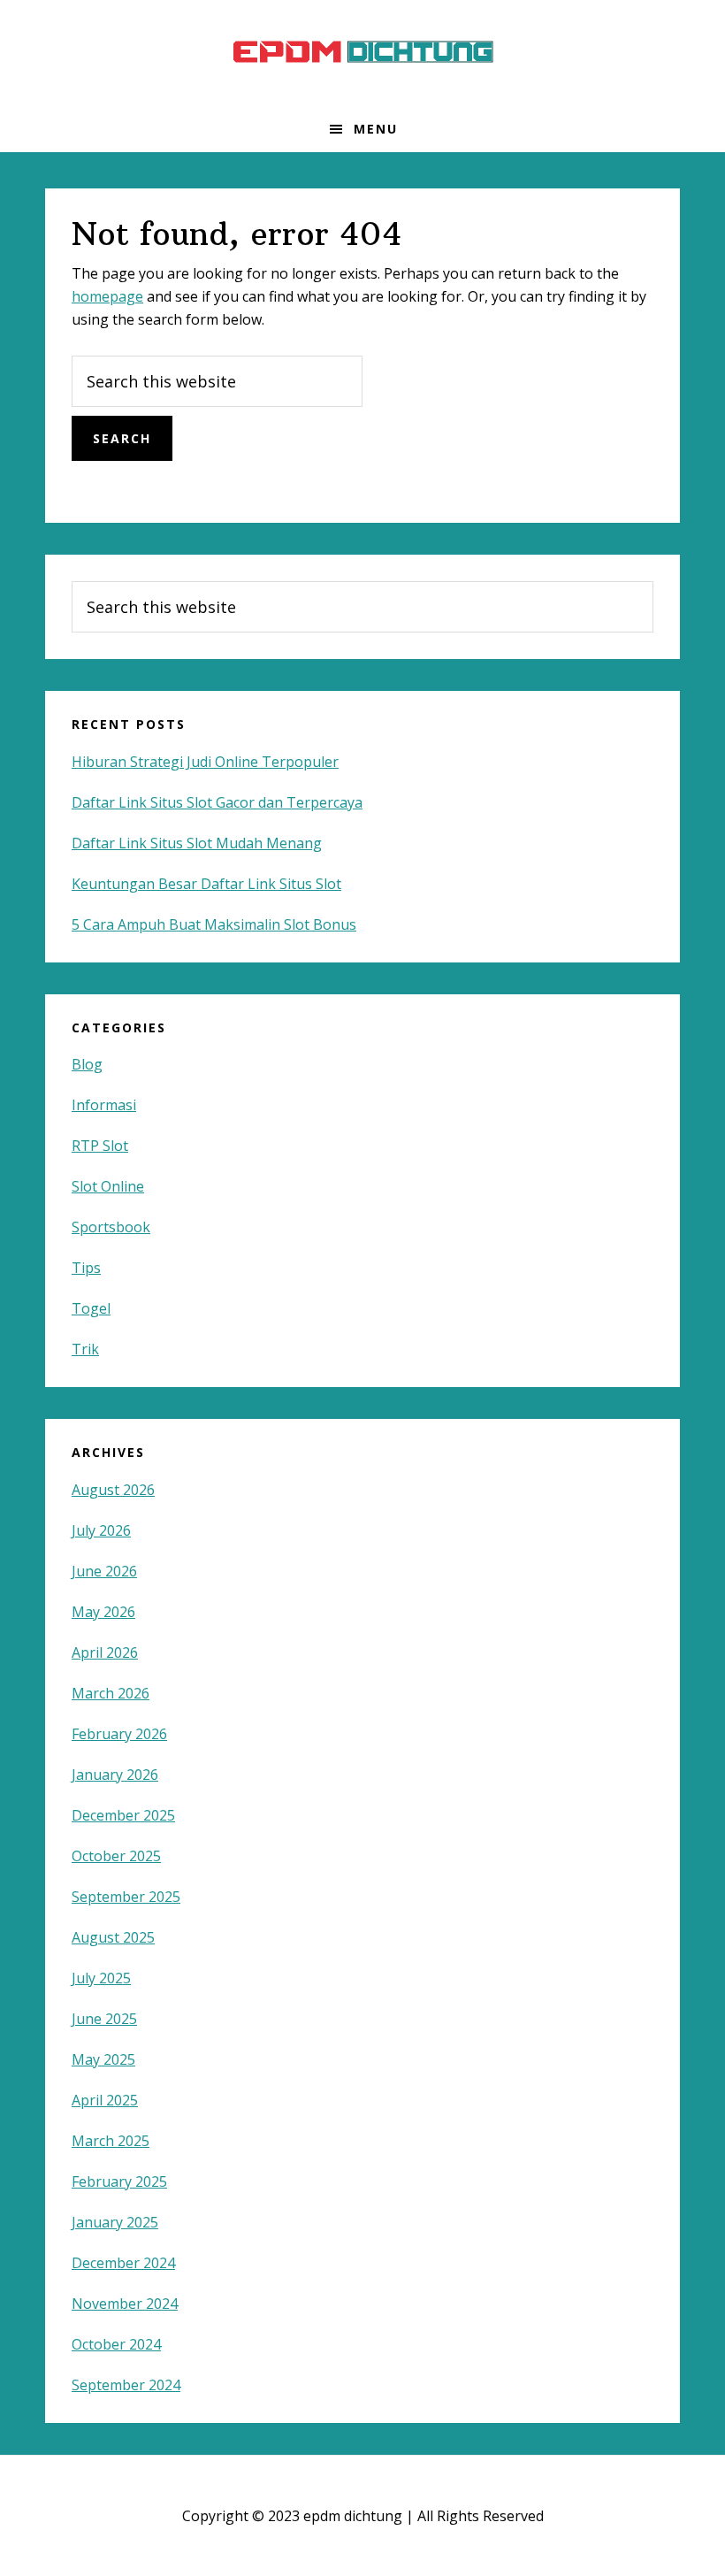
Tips (86, 1268)
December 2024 (123, 2263)
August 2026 (113, 1490)
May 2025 (103, 2059)
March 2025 (111, 2141)
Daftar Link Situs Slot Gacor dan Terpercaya (217, 802)
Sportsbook (111, 1227)
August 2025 (113, 1937)
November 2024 (125, 2304)
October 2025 (116, 1856)
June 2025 (104, 2019)
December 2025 (123, 1815)
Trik (85, 1349)
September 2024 (126, 2385)
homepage (107, 296)
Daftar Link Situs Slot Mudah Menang (197, 843)
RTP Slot (100, 1146)
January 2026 (115, 1775)
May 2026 (103, 1612)
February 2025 (119, 2181)
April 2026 (105, 1652)
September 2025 (126, 1897)
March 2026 (111, 1693)
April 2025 (105, 2100)
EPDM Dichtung (362, 53)
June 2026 (104, 1571)
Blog (87, 1064)
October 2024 (116, 2344)
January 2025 (115, 2222)
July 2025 (101, 1978)
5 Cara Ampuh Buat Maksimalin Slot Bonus (214, 924)
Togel (91, 1308)
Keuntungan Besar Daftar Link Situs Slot (206, 884)
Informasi (104, 1105)
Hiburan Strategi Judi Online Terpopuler (205, 762)
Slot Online (108, 1186)
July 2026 (101, 1530)
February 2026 (119, 1734)
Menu (376, 129)
